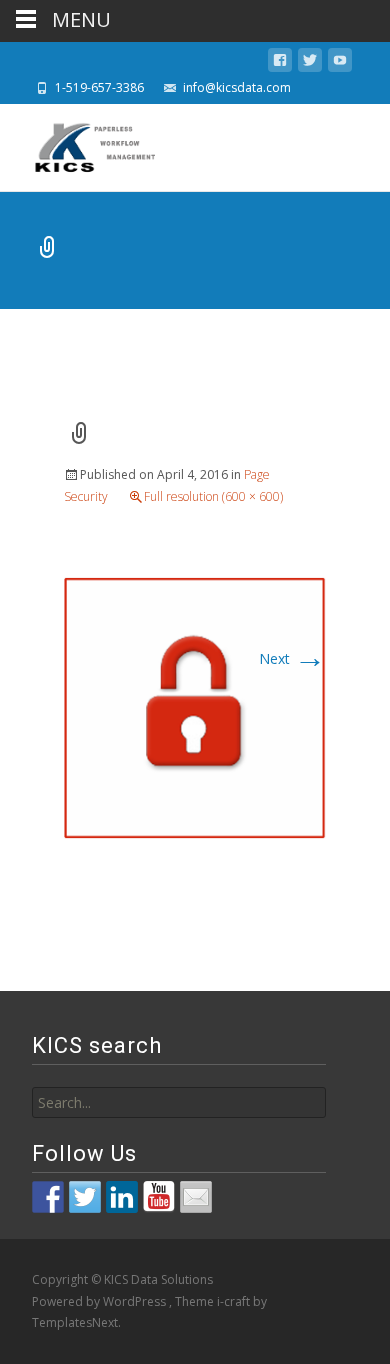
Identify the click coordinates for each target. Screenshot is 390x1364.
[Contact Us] (196, 1197)
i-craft (235, 1301)
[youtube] (340, 63)
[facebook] (280, 63)
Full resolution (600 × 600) (213, 496)
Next (292, 658)
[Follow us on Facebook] (48, 1197)
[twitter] (310, 63)
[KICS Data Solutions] (80, 144)
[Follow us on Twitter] (85, 1197)
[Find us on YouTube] (159, 1197)
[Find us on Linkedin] (122, 1197)
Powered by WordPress (100, 1301)
